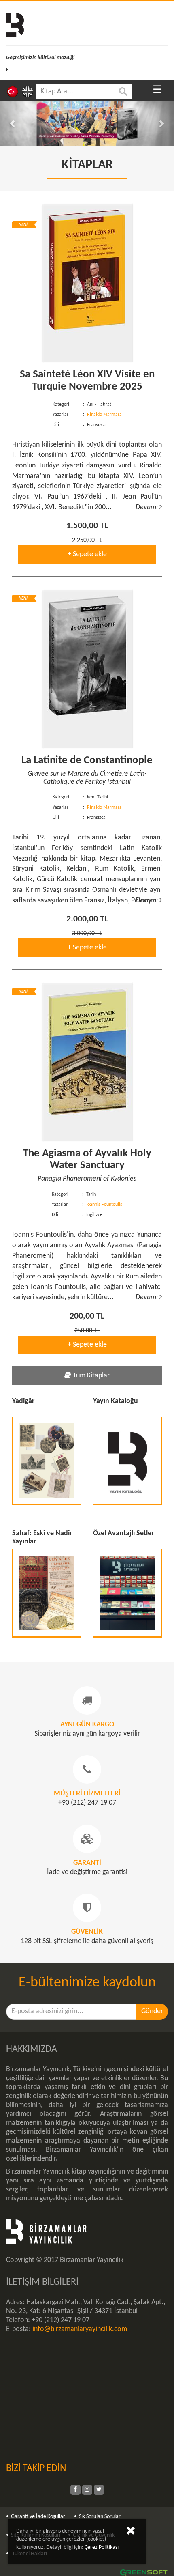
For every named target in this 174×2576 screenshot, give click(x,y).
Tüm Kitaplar (90, 1376)
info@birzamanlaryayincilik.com (80, 2329)
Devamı (147, 507)
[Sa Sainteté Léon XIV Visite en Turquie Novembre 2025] (87, 283)
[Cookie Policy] (131, 2532)
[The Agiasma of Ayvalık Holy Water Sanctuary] (87, 1062)
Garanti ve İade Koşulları (39, 2517)
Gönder (152, 2011)
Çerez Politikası (102, 2547)
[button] (13, 123)
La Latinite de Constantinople (87, 761)
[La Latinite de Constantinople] (87, 669)
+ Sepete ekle (87, 554)
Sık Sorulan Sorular (100, 2517)
